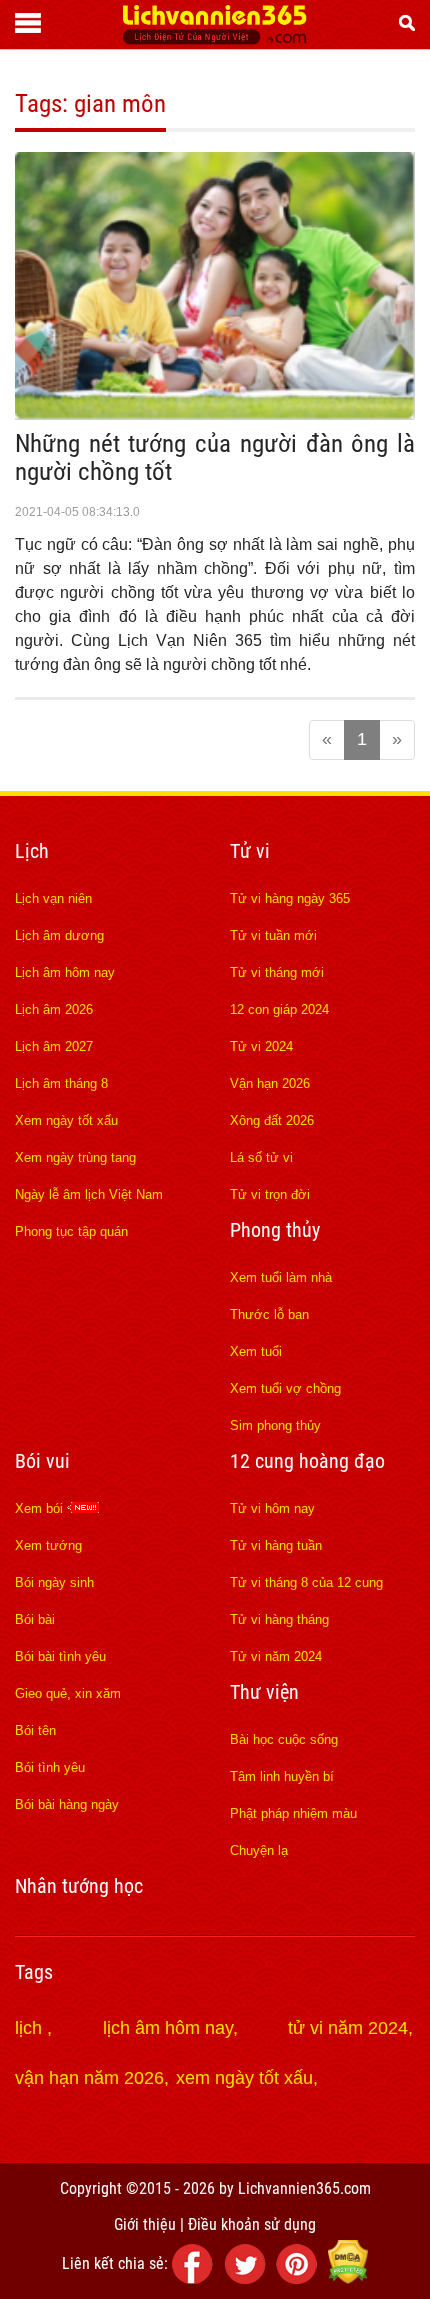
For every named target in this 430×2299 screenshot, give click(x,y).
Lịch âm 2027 (54, 1046)
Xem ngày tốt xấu (66, 1120)
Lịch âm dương (59, 935)
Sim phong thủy (275, 1425)
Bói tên (35, 1730)
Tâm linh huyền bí (282, 1776)
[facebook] (196, 2278)
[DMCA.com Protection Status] (348, 2278)
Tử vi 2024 (261, 1046)
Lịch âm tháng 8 (61, 1083)
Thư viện (264, 1692)
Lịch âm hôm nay (65, 972)
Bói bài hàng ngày (67, 1804)
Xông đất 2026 (272, 1120)
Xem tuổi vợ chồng (285, 1388)
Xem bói (41, 1508)
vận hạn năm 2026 (89, 2078)
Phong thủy (275, 1230)
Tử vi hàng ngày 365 (290, 898)
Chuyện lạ (259, 1850)
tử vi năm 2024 (348, 2028)
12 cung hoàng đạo (307, 1461)
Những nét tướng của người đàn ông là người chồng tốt (215, 457)
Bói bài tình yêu (60, 1656)
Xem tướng (48, 1545)
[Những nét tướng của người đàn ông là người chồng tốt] (215, 414)
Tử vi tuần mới (273, 935)
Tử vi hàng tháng (279, 1619)
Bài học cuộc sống (284, 1739)
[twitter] (248, 2278)
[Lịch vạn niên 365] (214, 39)
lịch (31, 2028)
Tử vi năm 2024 (276, 1656)
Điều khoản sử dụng (252, 2224)
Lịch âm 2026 (54, 1009)
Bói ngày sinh (54, 1582)
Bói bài (35, 1619)
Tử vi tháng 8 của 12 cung (306, 1582)
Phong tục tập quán (71, 1231)
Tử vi (250, 851)
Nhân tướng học (79, 1886)
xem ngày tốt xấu (244, 2078)
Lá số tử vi (261, 1157)
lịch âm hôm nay (168, 2028)
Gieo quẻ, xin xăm (68, 1693)
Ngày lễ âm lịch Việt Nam (89, 1194)
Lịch (32, 851)
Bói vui (42, 1461)
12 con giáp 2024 (279, 1009)
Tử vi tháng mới (277, 972)
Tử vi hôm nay (272, 1508)
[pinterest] (300, 2278)
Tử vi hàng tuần (276, 1545)
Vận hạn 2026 (270, 1083)
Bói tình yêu (50, 1767)
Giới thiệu (145, 2224)
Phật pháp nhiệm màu (293, 1813)
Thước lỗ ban (269, 1314)
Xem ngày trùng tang (75, 1157)
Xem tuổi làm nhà (281, 1277)
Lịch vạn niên (53, 898)
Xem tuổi (256, 1351)
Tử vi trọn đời (270, 1194)
